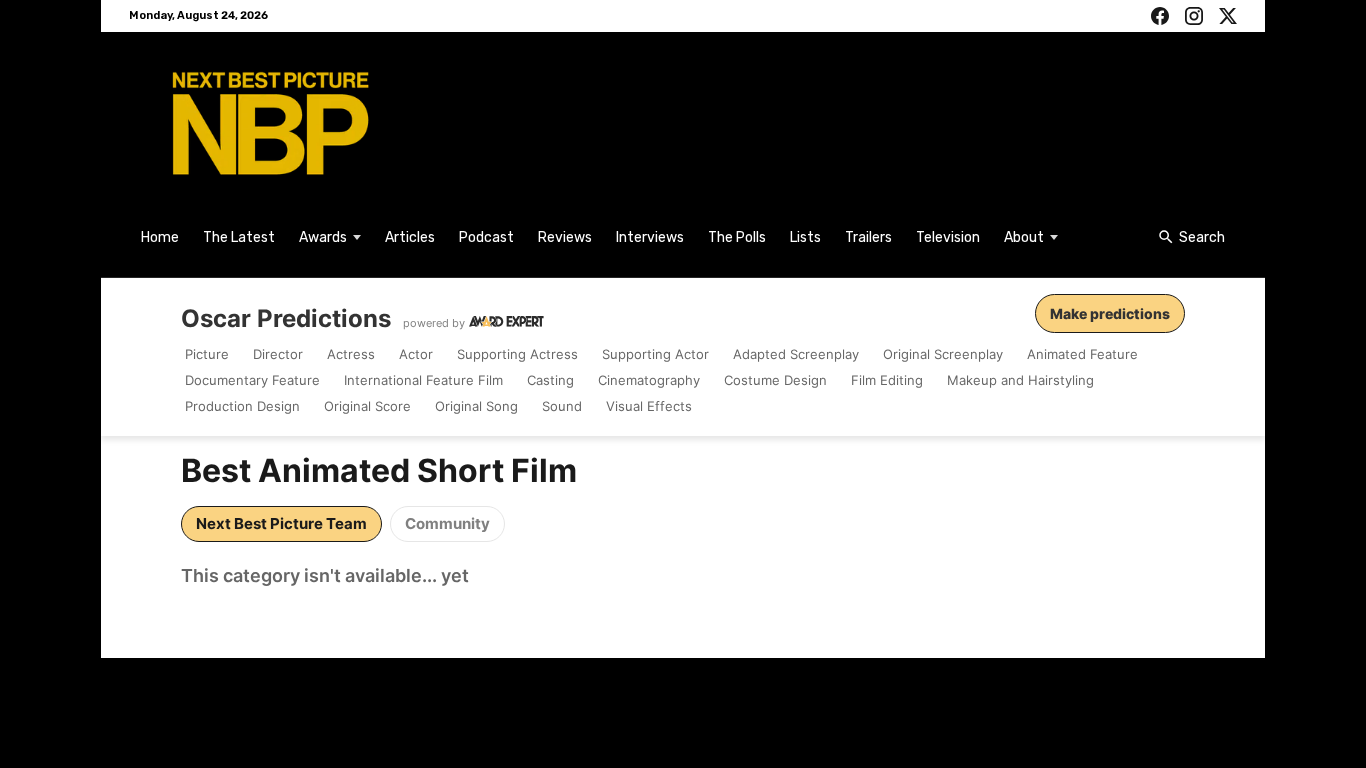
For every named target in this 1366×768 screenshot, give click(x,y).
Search (1202, 237)
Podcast (486, 237)
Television (948, 237)
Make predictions (1110, 313)
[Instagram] (1194, 15)
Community (447, 523)
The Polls (737, 237)
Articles (410, 237)
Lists (805, 237)
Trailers (868, 237)
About (1024, 237)
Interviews (650, 237)
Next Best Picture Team (281, 523)
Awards (323, 237)
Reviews (565, 237)
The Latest (239, 237)
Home (160, 237)
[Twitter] (1228, 16)
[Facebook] (1160, 16)
